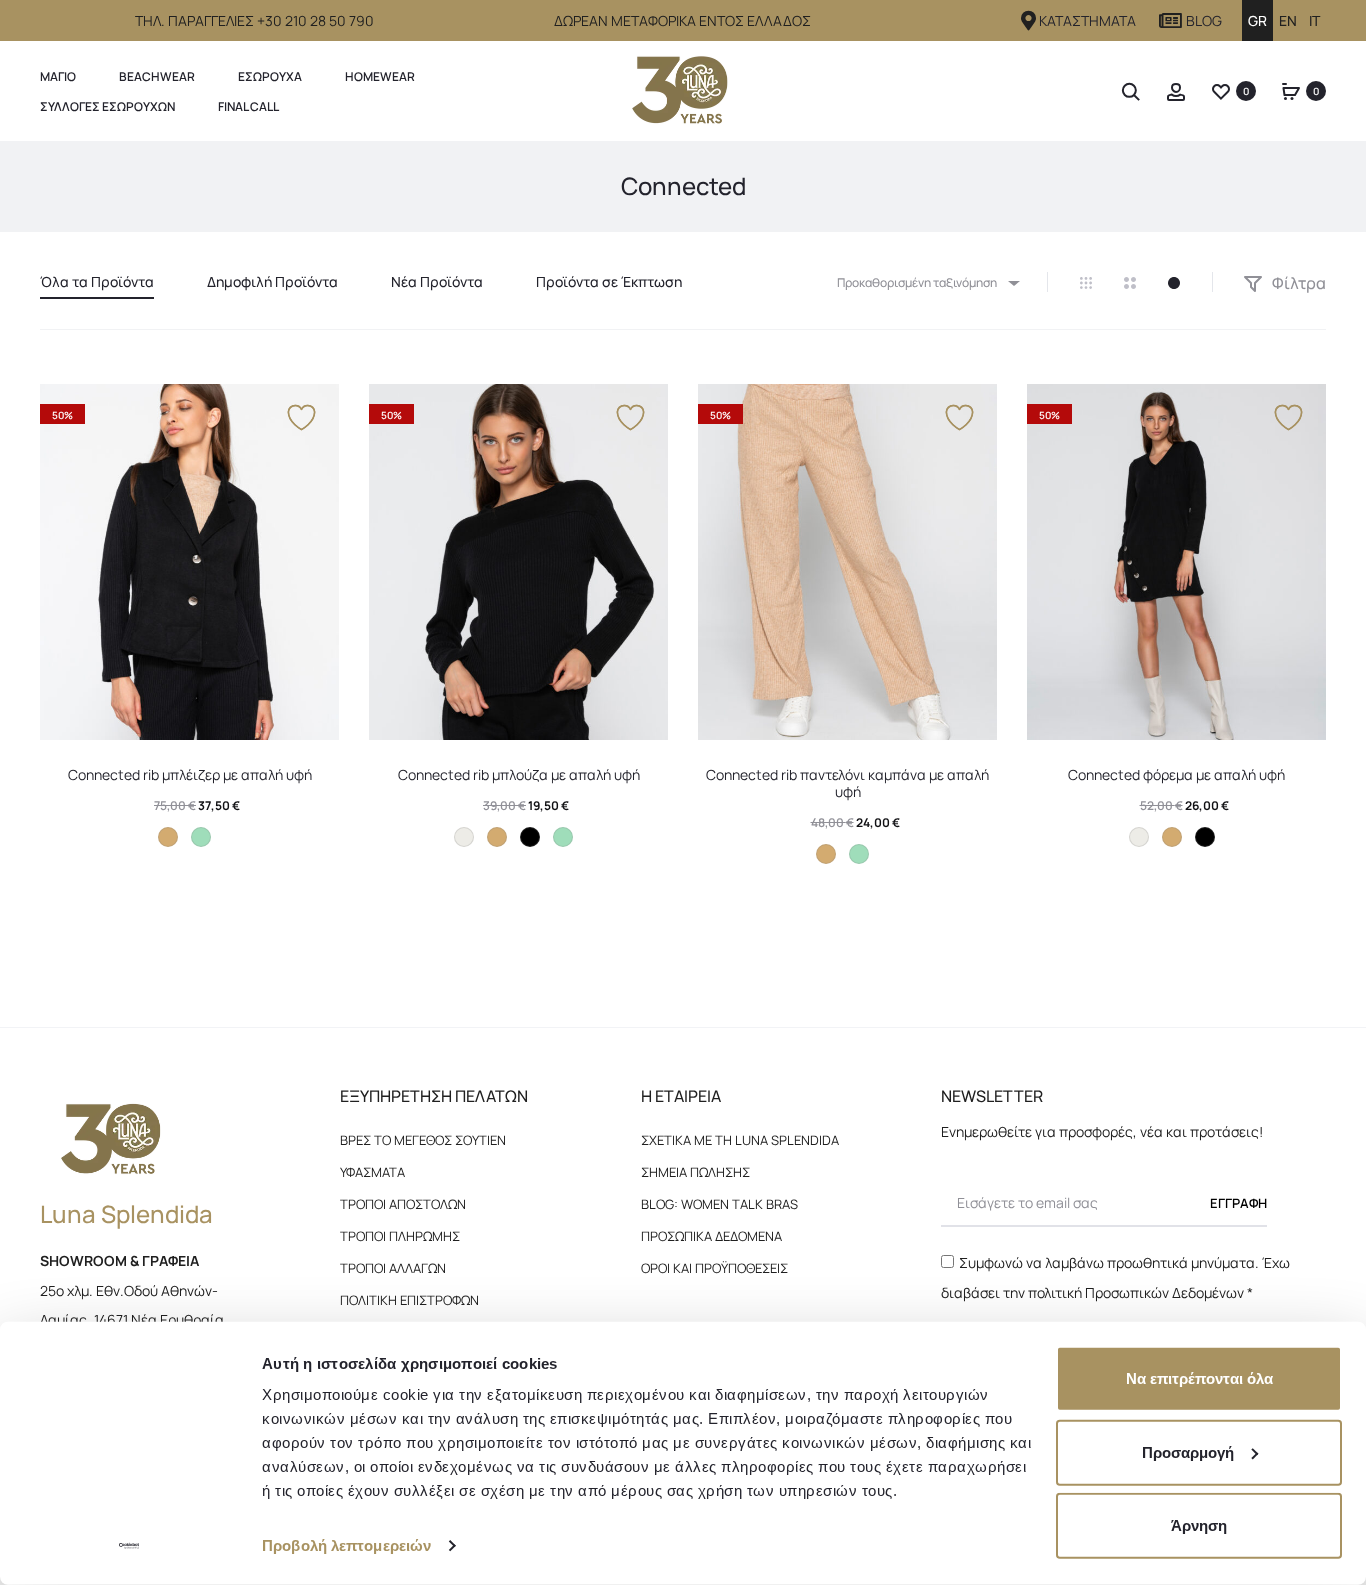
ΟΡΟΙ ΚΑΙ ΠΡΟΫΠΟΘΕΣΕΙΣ (714, 1268)
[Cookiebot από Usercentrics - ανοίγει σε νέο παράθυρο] (129, 1546)
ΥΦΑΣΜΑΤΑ (372, 1172)
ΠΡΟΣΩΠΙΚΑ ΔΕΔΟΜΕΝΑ (711, 1236)
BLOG (1204, 20)
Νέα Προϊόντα (437, 281)
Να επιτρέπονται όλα (1199, 1378)
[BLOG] (1171, 21)
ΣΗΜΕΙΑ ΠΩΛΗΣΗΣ (695, 1172)
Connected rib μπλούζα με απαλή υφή (519, 774)
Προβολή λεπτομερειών (346, 1545)
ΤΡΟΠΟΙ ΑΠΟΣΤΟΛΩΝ (403, 1204)
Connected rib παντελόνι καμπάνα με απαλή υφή (847, 783)
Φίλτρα (1297, 283)
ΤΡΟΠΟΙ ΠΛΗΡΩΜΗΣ (400, 1236)
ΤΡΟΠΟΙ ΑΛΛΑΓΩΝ (393, 1268)
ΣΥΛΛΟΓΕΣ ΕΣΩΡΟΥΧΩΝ (107, 106)
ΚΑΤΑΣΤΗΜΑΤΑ (1087, 20)
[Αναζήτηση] (1131, 90)
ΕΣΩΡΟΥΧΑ (270, 76)
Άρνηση (1199, 1525)
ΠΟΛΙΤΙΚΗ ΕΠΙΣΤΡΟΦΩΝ (409, 1300)
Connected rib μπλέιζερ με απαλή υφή (190, 774)
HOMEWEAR (380, 76)
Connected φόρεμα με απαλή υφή (1176, 774)
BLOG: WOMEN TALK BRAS (719, 1204)
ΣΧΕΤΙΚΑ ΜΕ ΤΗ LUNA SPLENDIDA (740, 1140)
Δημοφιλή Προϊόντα (272, 281)
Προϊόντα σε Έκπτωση (609, 281)
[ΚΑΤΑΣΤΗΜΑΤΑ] (1029, 21)
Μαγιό (58, 76)
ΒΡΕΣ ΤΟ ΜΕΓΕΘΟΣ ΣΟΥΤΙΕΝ (423, 1140)
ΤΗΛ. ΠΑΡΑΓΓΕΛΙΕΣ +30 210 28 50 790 (254, 20)
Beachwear (157, 76)
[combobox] (927, 282)
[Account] (1176, 90)
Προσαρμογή (1188, 1451)
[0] (1221, 90)
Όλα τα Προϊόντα (97, 281)
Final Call (248, 106)
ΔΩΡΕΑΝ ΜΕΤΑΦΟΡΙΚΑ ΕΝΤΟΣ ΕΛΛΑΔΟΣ (682, 20)
